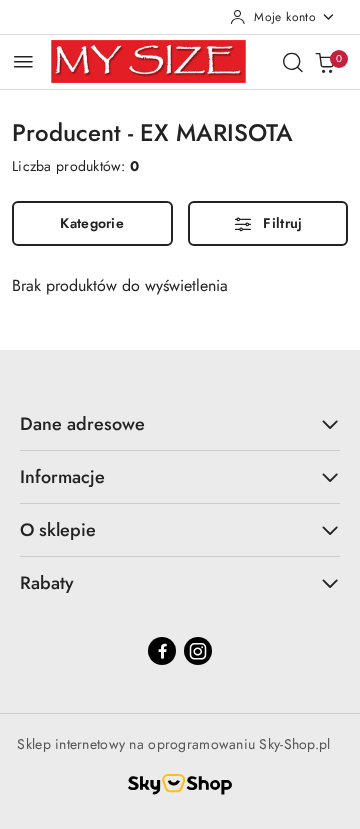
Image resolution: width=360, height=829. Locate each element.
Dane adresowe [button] (82, 424)
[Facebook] (162, 651)
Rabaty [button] (47, 583)
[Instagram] (198, 651)
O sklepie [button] (58, 530)
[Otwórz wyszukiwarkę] (293, 62)
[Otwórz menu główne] (23, 61)
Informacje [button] (62, 477)
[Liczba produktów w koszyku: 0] (325, 62)
